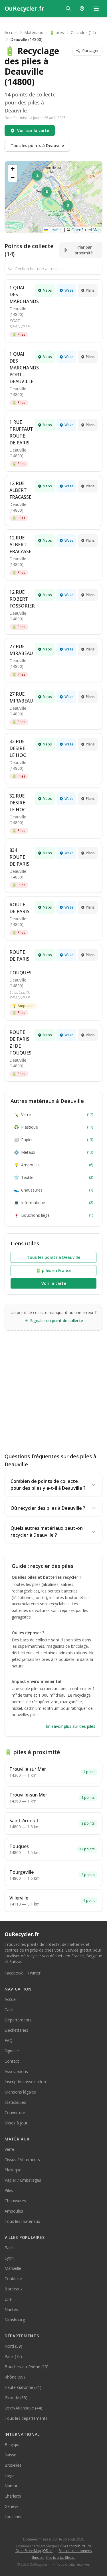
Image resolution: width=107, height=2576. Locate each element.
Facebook (14, 1973)
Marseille (13, 2268)
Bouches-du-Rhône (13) (27, 2367)
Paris (9, 2248)
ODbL (48, 2551)
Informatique (53, 1203)
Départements (18, 2020)
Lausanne (14, 2517)
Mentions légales (20, 2092)
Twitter (34, 1973)
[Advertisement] (53, 1387)
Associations (16, 2071)
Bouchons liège (53, 1215)
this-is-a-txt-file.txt (60, 2558)
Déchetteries (16, 2030)
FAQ (9, 2040)
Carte (10, 2010)
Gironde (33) (16, 2398)
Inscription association (25, 2082)
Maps (47, 290)
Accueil (11, 32)
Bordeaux (14, 2289)
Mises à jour (16, 2123)
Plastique (53, 1127)
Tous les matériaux (22, 2221)
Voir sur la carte (33, 130)
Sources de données (75, 2551)
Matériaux (34, 32)
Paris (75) (13, 2356)
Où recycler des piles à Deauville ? (48, 1508)
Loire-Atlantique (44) (23, 2408)
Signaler (12, 2051)
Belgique (13, 2445)
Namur (11, 2486)
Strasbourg (15, 2320)
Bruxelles (13, 2465)
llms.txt (38, 2558)
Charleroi (13, 2496)
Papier (53, 1140)
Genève (12, 2506)
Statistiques (15, 2102)
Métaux (53, 1152)
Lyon (9, 2258)
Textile (53, 1177)
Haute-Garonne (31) (23, 2387)
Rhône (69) (15, 2377)
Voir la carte (54, 1283)
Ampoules (23, 1006)
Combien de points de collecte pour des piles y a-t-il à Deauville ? (48, 1485)
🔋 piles (57, 32)
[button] (68, 206)
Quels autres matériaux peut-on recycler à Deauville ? (47, 1532)
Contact (12, 2061)
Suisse (10, 2455)
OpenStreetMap (86, 230)
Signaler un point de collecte (57, 1320)
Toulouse (13, 2279)
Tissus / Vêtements (22, 2159)
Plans (90, 290)
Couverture (15, 2113)
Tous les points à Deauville (37, 146)
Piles (19, 334)
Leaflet (55, 230)
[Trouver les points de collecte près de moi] (82, 9)
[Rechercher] (68, 9)
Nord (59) (13, 2346)
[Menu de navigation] (96, 9)
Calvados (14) (83, 32)
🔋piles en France (54, 1270)
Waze (69, 290)
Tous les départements (26, 2418)
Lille (8, 2299)
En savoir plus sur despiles (71, 1726)
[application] (53, 197)
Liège (10, 2475)
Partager (90, 51)
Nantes (11, 2309)
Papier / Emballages (23, 2180)
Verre (53, 1114)
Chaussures (53, 1190)
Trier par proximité (84, 250)
